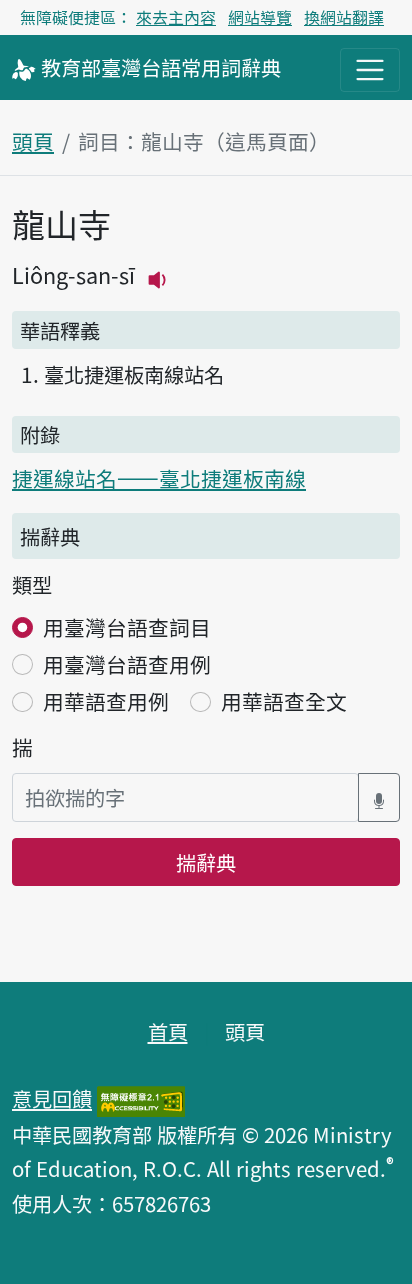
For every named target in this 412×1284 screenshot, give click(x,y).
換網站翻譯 (344, 17)
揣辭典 (206, 862)
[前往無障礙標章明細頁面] (141, 1098)
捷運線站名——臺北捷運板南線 (159, 478)
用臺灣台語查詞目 (127, 627)
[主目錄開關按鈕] (370, 70)
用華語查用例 (106, 701)
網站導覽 (260, 17)
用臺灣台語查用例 (127, 664)
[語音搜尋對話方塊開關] (379, 797)
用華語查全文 (284, 701)
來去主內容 (176, 17)
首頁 (168, 1031)
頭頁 (33, 141)
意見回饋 (52, 1098)
